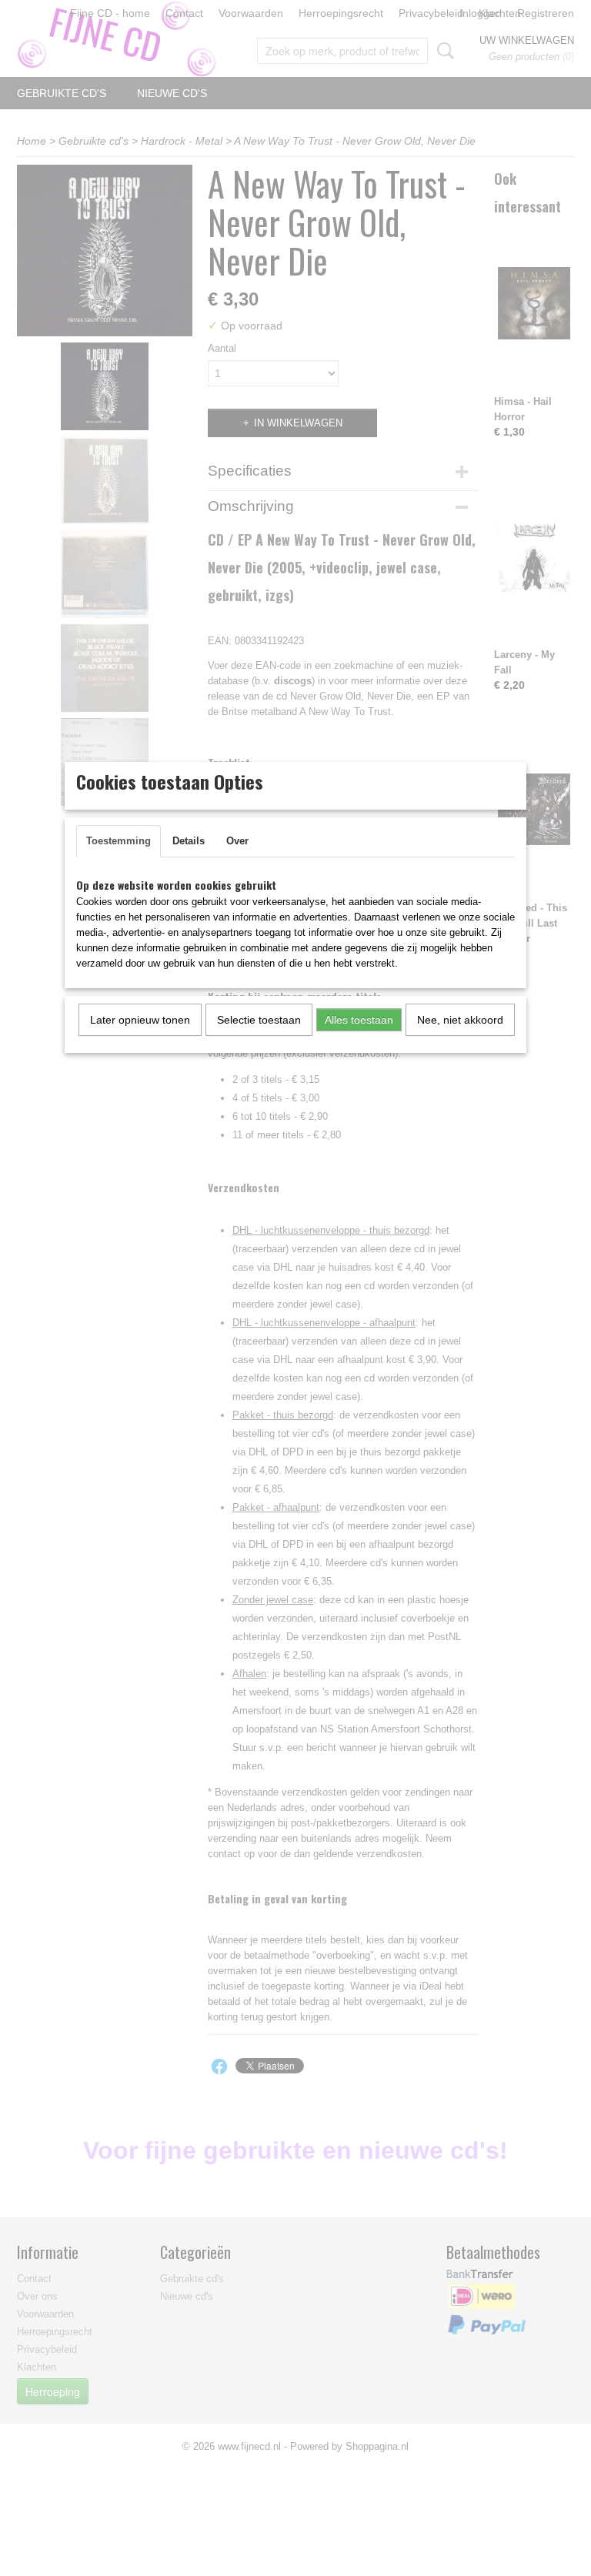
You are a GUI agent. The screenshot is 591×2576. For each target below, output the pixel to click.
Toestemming (119, 841)
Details (189, 841)
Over (237, 841)
